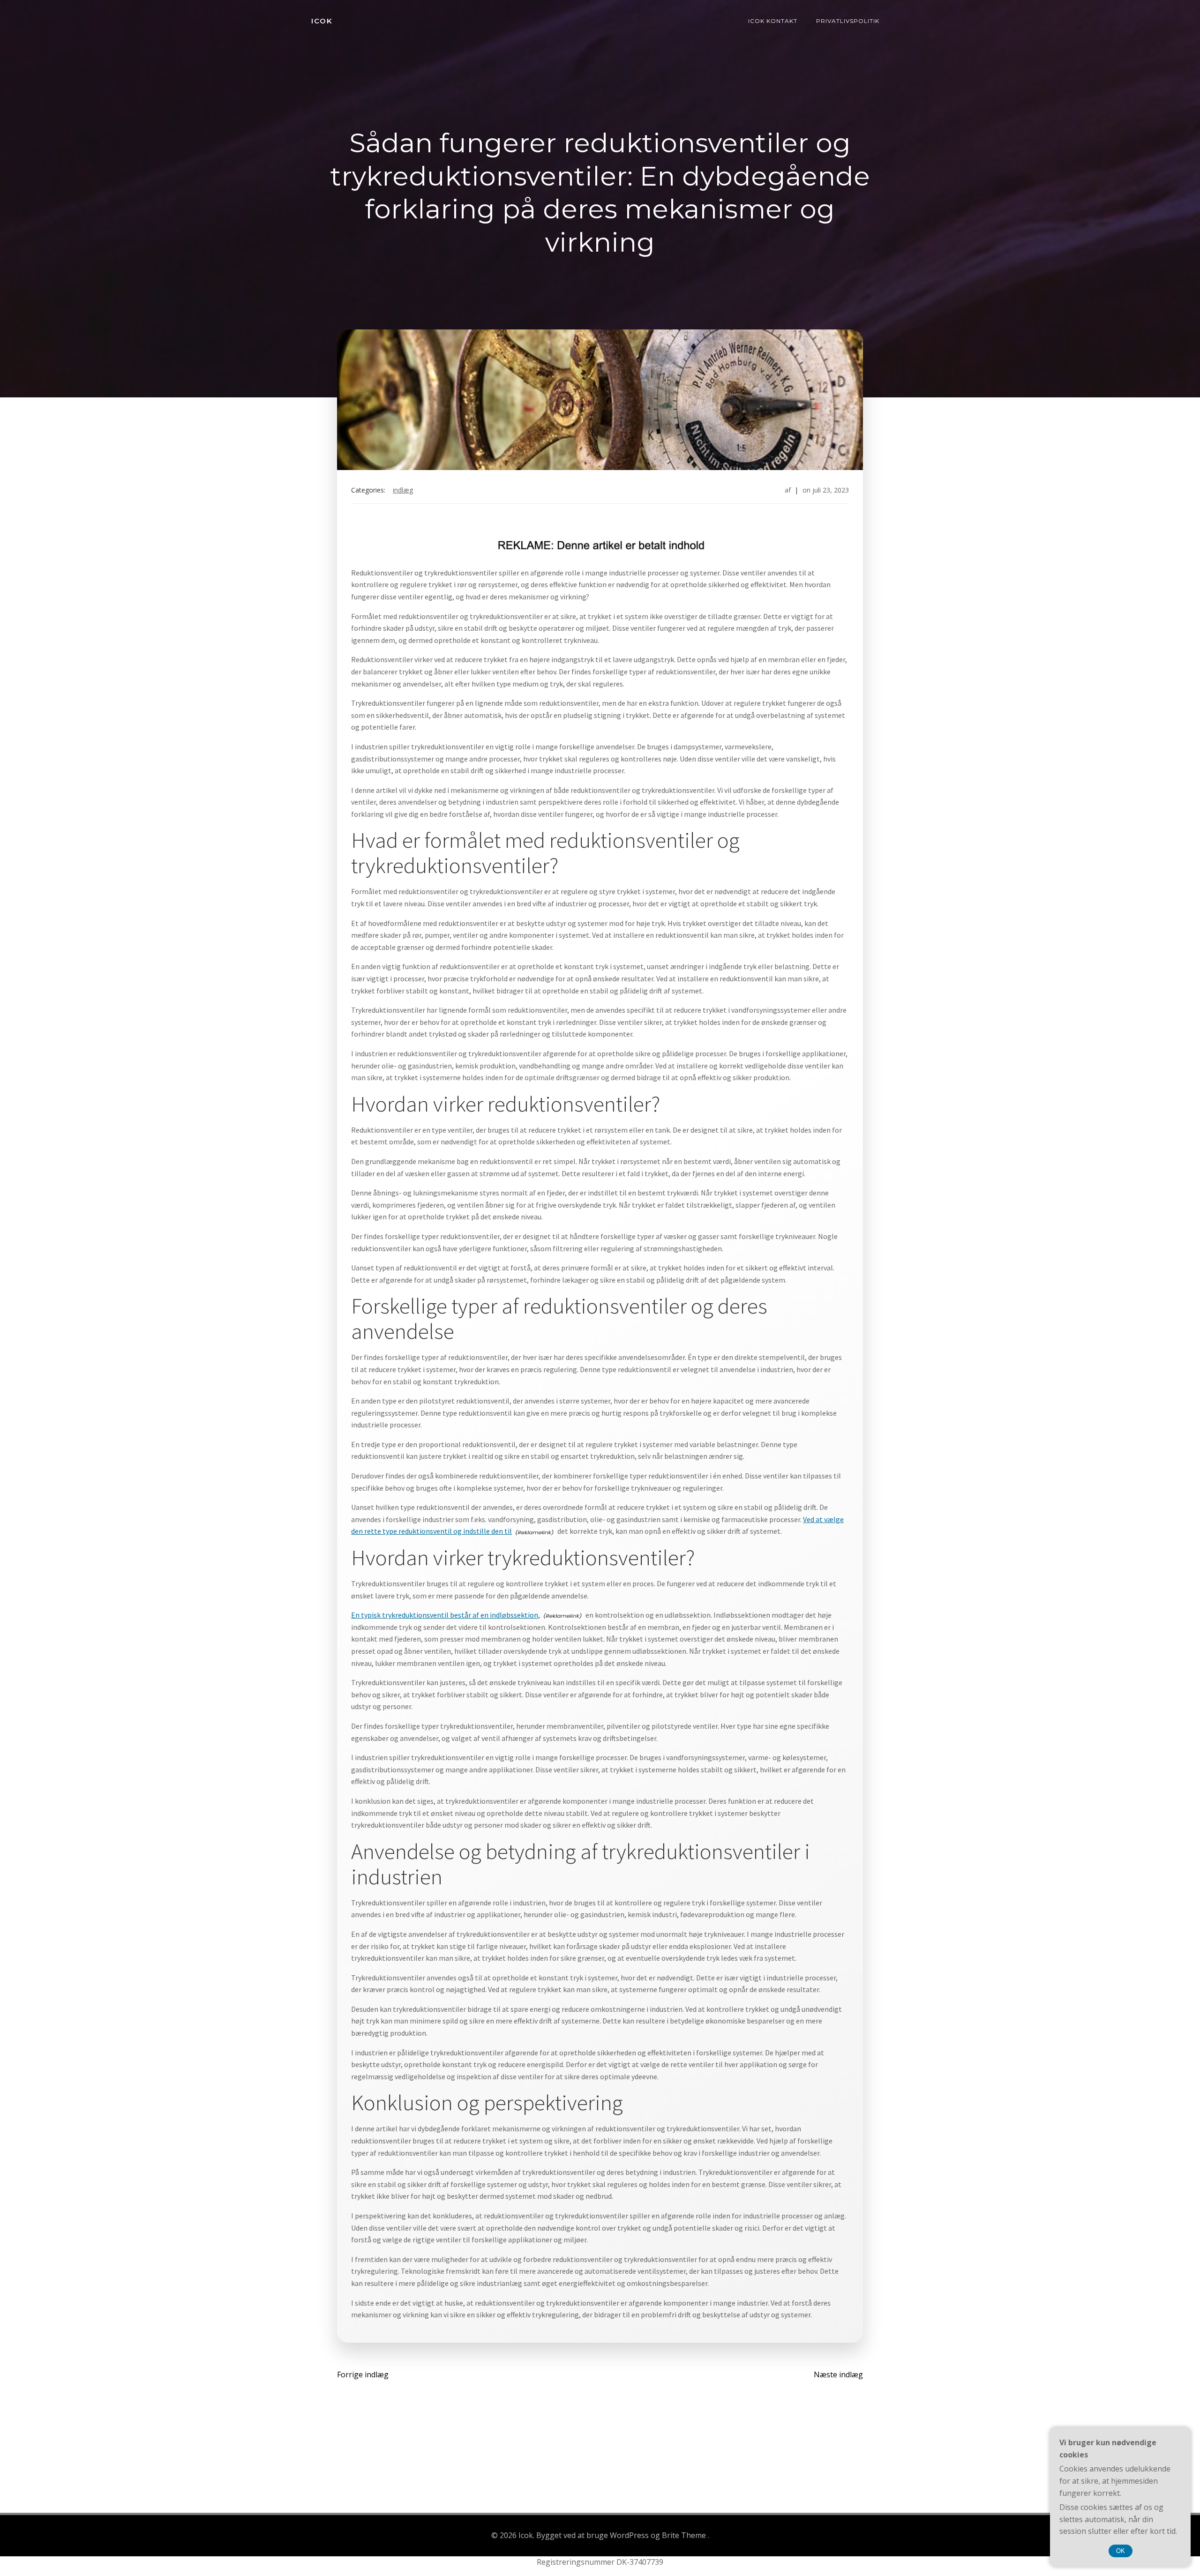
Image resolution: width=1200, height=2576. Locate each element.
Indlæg (403, 490)
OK (1121, 2551)
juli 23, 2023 (831, 490)
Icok (322, 21)
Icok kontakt (773, 21)
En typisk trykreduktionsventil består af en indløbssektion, (446, 1615)
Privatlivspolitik (848, 21)
